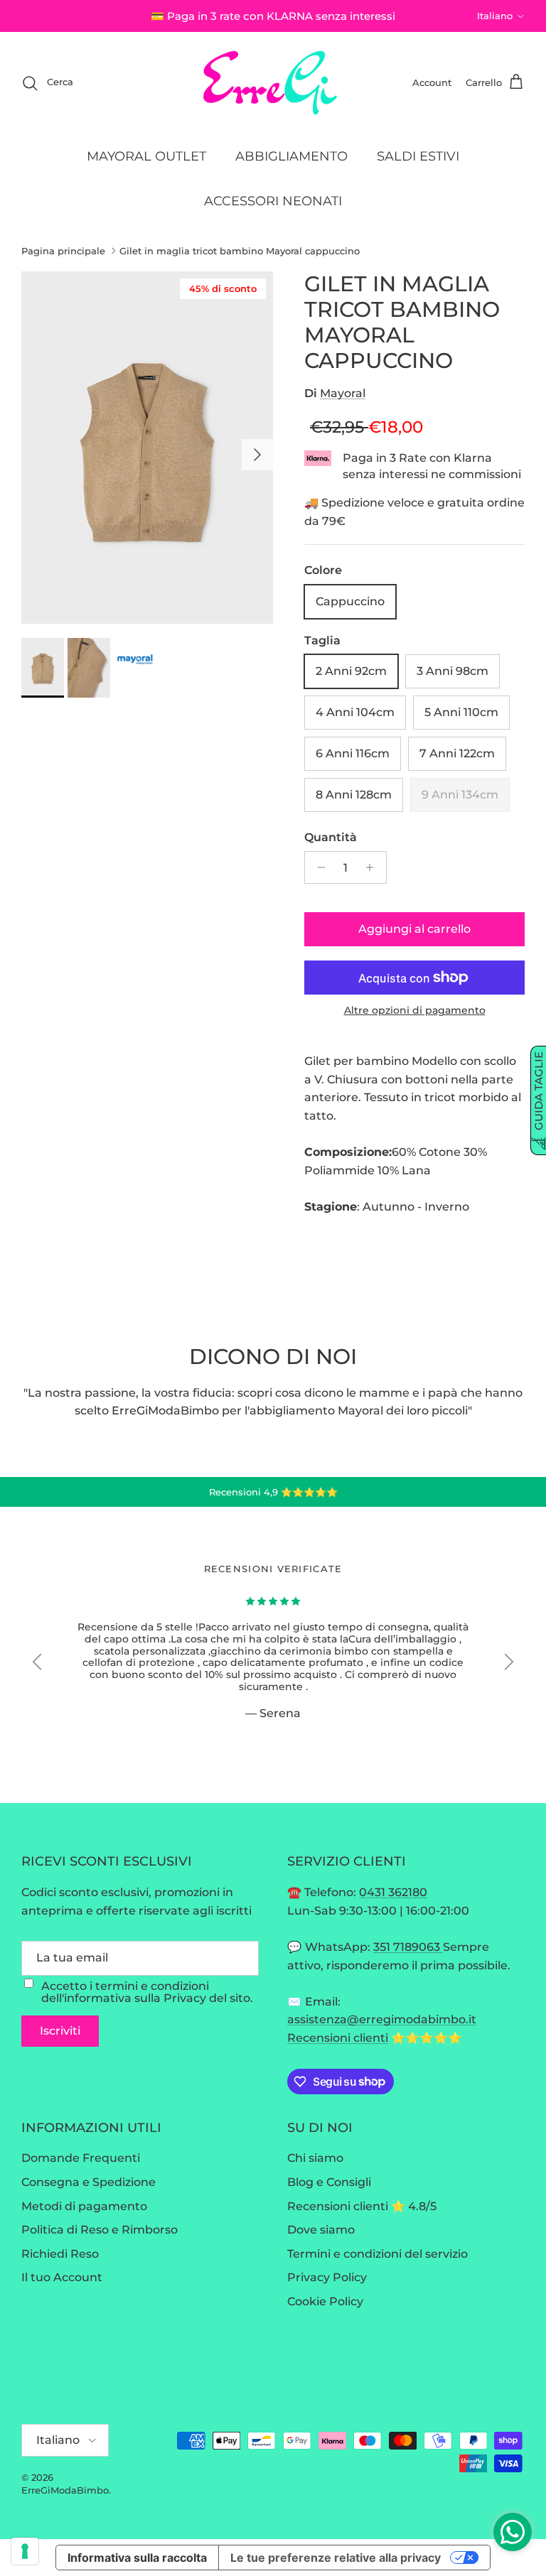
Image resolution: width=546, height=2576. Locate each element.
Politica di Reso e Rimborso (100, 2230)
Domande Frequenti (81, 2158)
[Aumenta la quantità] (374, 867)
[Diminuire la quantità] (317, 867)
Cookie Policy (325, 2301)
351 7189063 (408, 1947)
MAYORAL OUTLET (146, 156)
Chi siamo (315, 2158)
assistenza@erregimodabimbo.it (382, 2019)
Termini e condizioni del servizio (378, 2254)
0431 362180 (393, 1892)
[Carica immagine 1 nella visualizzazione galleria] (147, 448)
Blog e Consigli (329, 2182)
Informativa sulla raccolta (137, 2558)
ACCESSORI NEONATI (273, 201)
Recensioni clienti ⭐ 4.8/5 (362, 2206)
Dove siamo (321, 2230)
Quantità (331, 837)
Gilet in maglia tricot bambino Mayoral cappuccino (240, 251)
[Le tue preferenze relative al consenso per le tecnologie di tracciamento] (25, 2551)
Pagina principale (63, 251)
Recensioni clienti (338, 2038)
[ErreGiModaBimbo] (273, 83)
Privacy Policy (327, 2277)
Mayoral (343, 393)
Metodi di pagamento (84, 2206)
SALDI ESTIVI (418, 156)
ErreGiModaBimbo (65, 2490)
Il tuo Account (62, 2277)
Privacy (185, 1998)
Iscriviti (60, 2031)
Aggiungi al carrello (414, 929)
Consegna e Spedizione (89, 2182)
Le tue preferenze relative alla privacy (336, 2558)
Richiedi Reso (60, 2254)
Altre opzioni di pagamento (415, 1011)
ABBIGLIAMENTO (291, 156)
